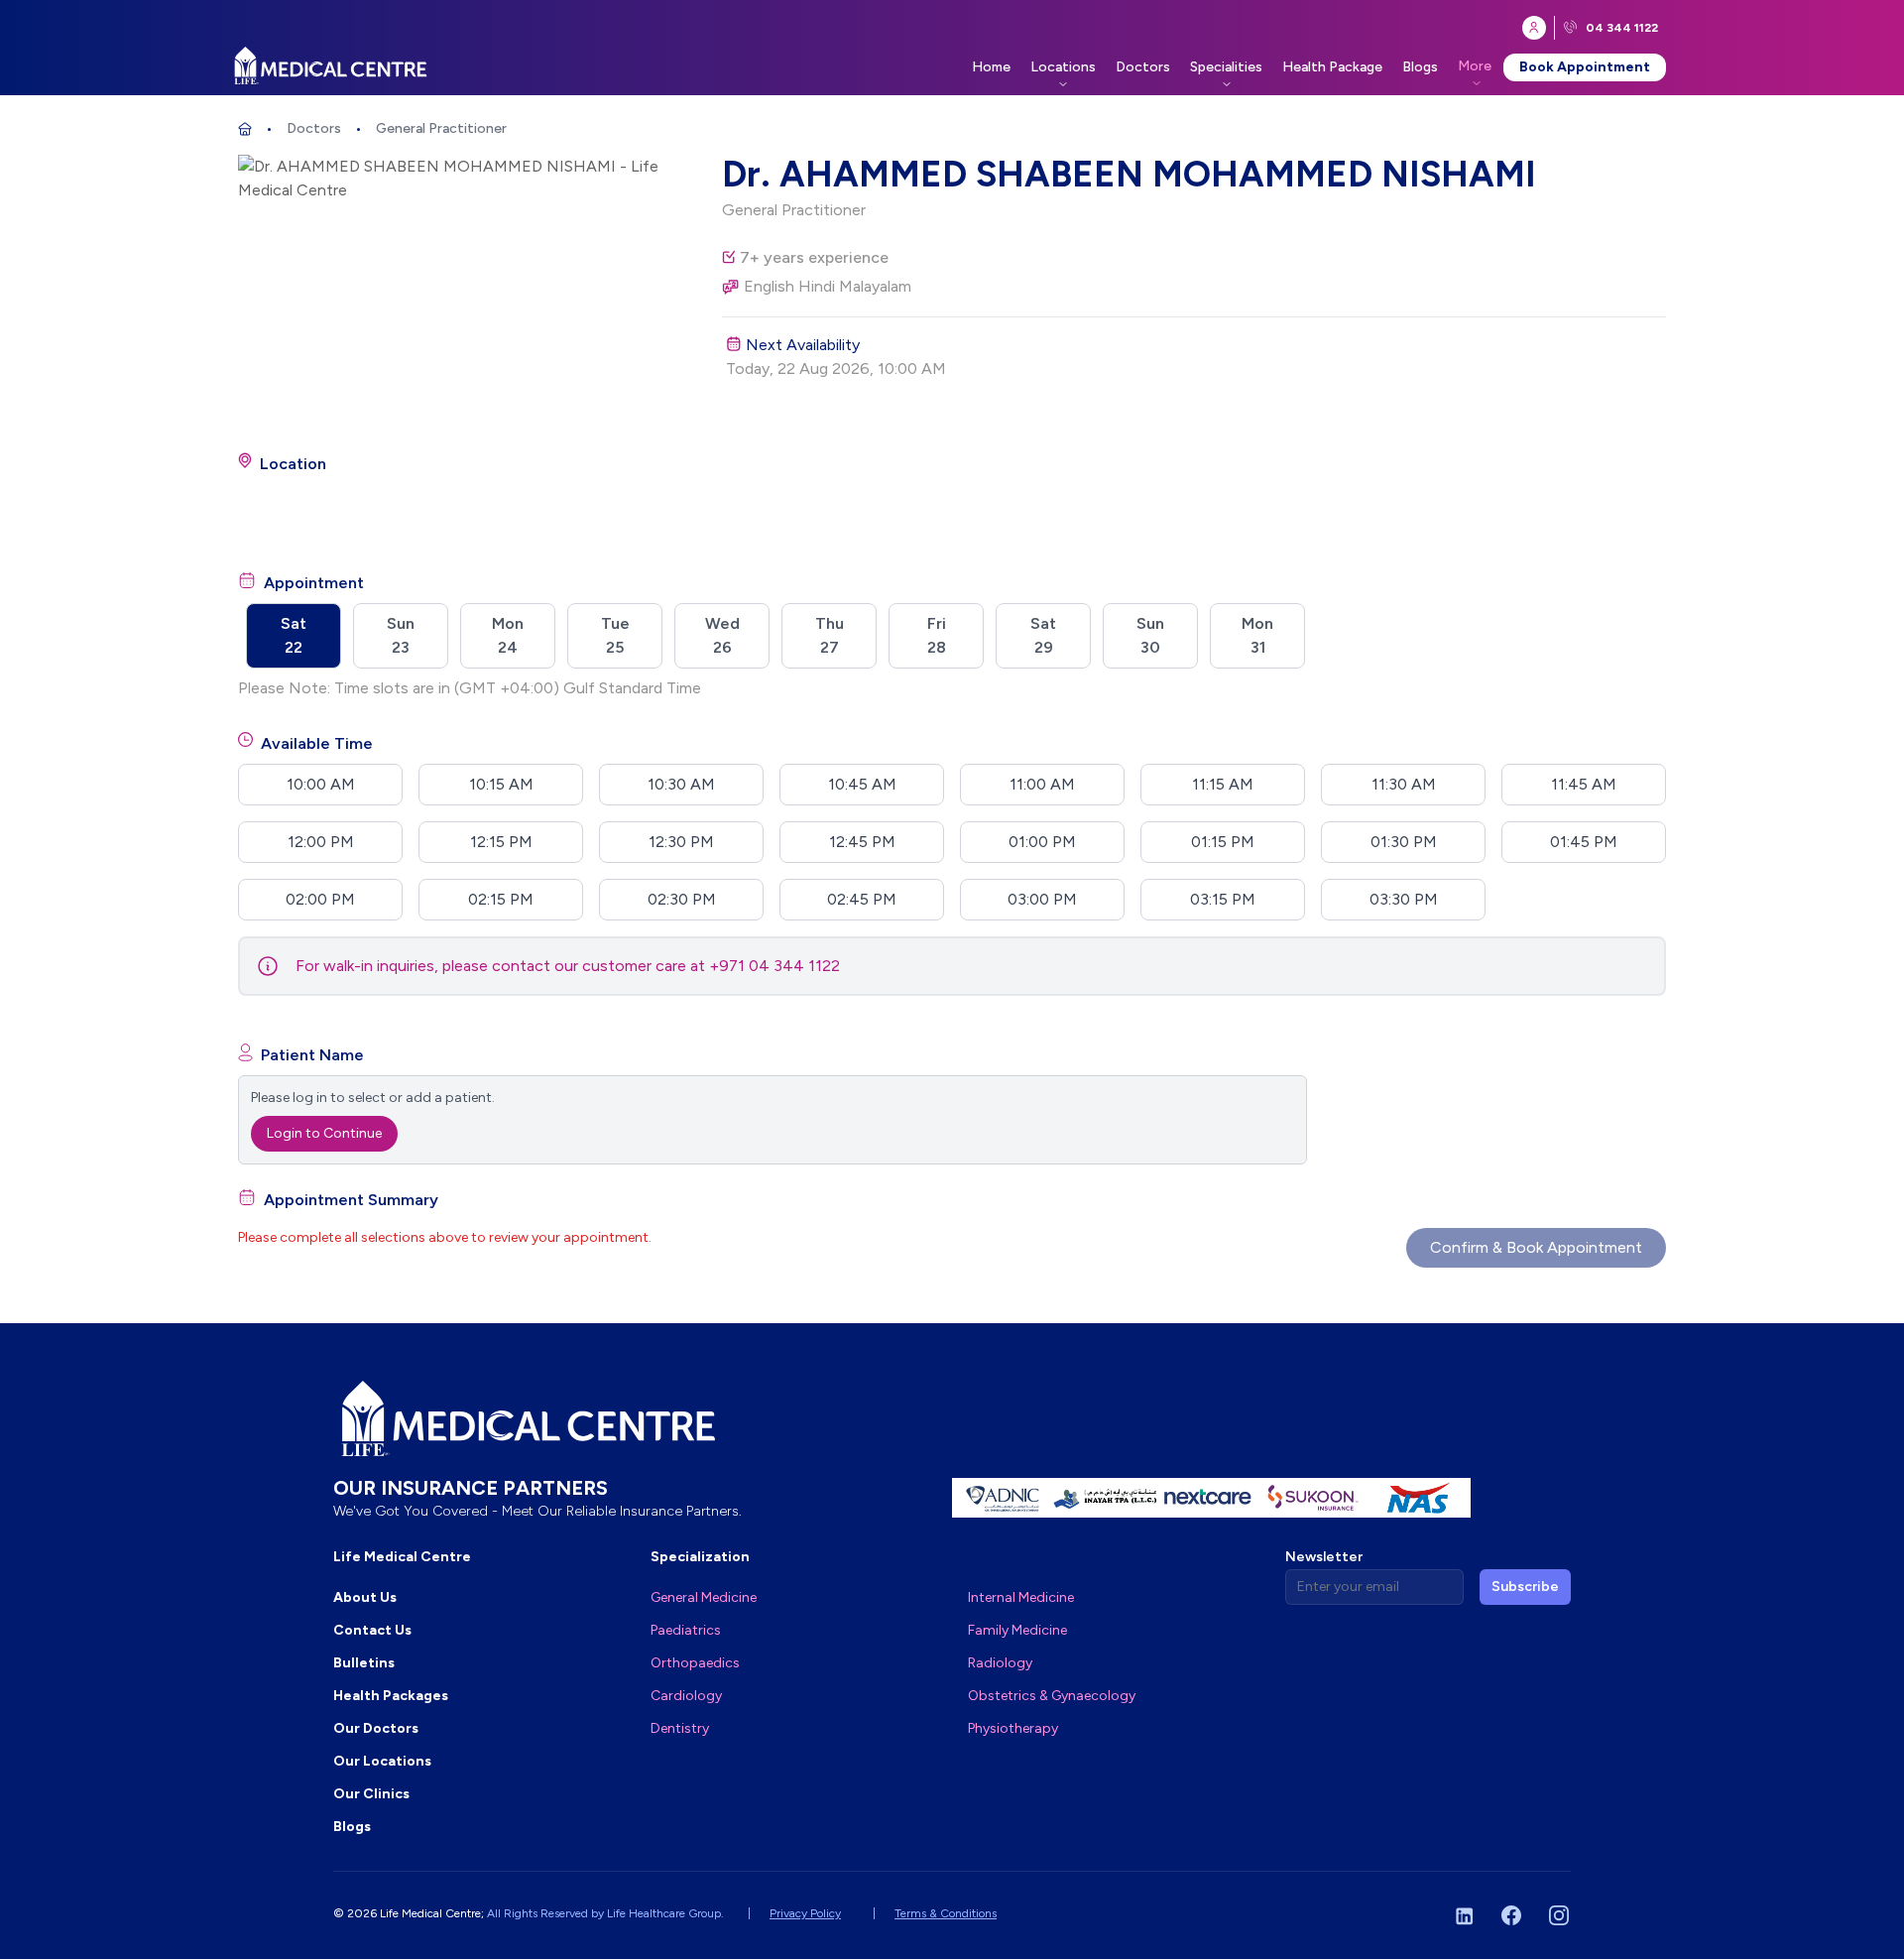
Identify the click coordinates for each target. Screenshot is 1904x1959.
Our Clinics (371, 1794)
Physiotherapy (1013, 1728)
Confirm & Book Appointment (1536, 1247)
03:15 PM (1223, 899)
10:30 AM (681, 784)
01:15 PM (1223, 842)
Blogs (1420, 67)
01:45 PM (1584, 842)
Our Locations (382, 1761)
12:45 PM (862, 842)
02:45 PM (862, 899)
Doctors (1143, 67)
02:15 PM (501, 899)
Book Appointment (1585, 67)
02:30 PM (682, 899)
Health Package (1332, 67)
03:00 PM (1042, 899)
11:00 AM (1042, 784)
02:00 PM (320, 899)
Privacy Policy (805, 1913)
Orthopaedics (695, 1663)
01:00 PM (1042, 842)
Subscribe (1525, 1587)
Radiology (1000, 1663)
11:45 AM (1584, 784)
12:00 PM (321, 842)
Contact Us (372, 1630)
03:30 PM (1404, 899)
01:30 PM (1404, 842)
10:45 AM (862, 784)
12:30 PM (681, 842)
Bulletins (364, 1663)
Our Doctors (376, 1728)
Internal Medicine (1021, 1597)
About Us (365, 1597)
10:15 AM (501, 784)
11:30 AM (1404, 784)
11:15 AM (1223, 784)
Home (991, 67)
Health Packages (391, 1696)
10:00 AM (321, 784)
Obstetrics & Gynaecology (1052, 1696)
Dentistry (680, 1728)
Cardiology (686, 1696)
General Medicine (704, 1597)
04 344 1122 (1622, 28)
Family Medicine (1017, 1630)
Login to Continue (324, 1133)
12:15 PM (501, 842)
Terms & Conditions (946, 1913)
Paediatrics (686, 1630)
